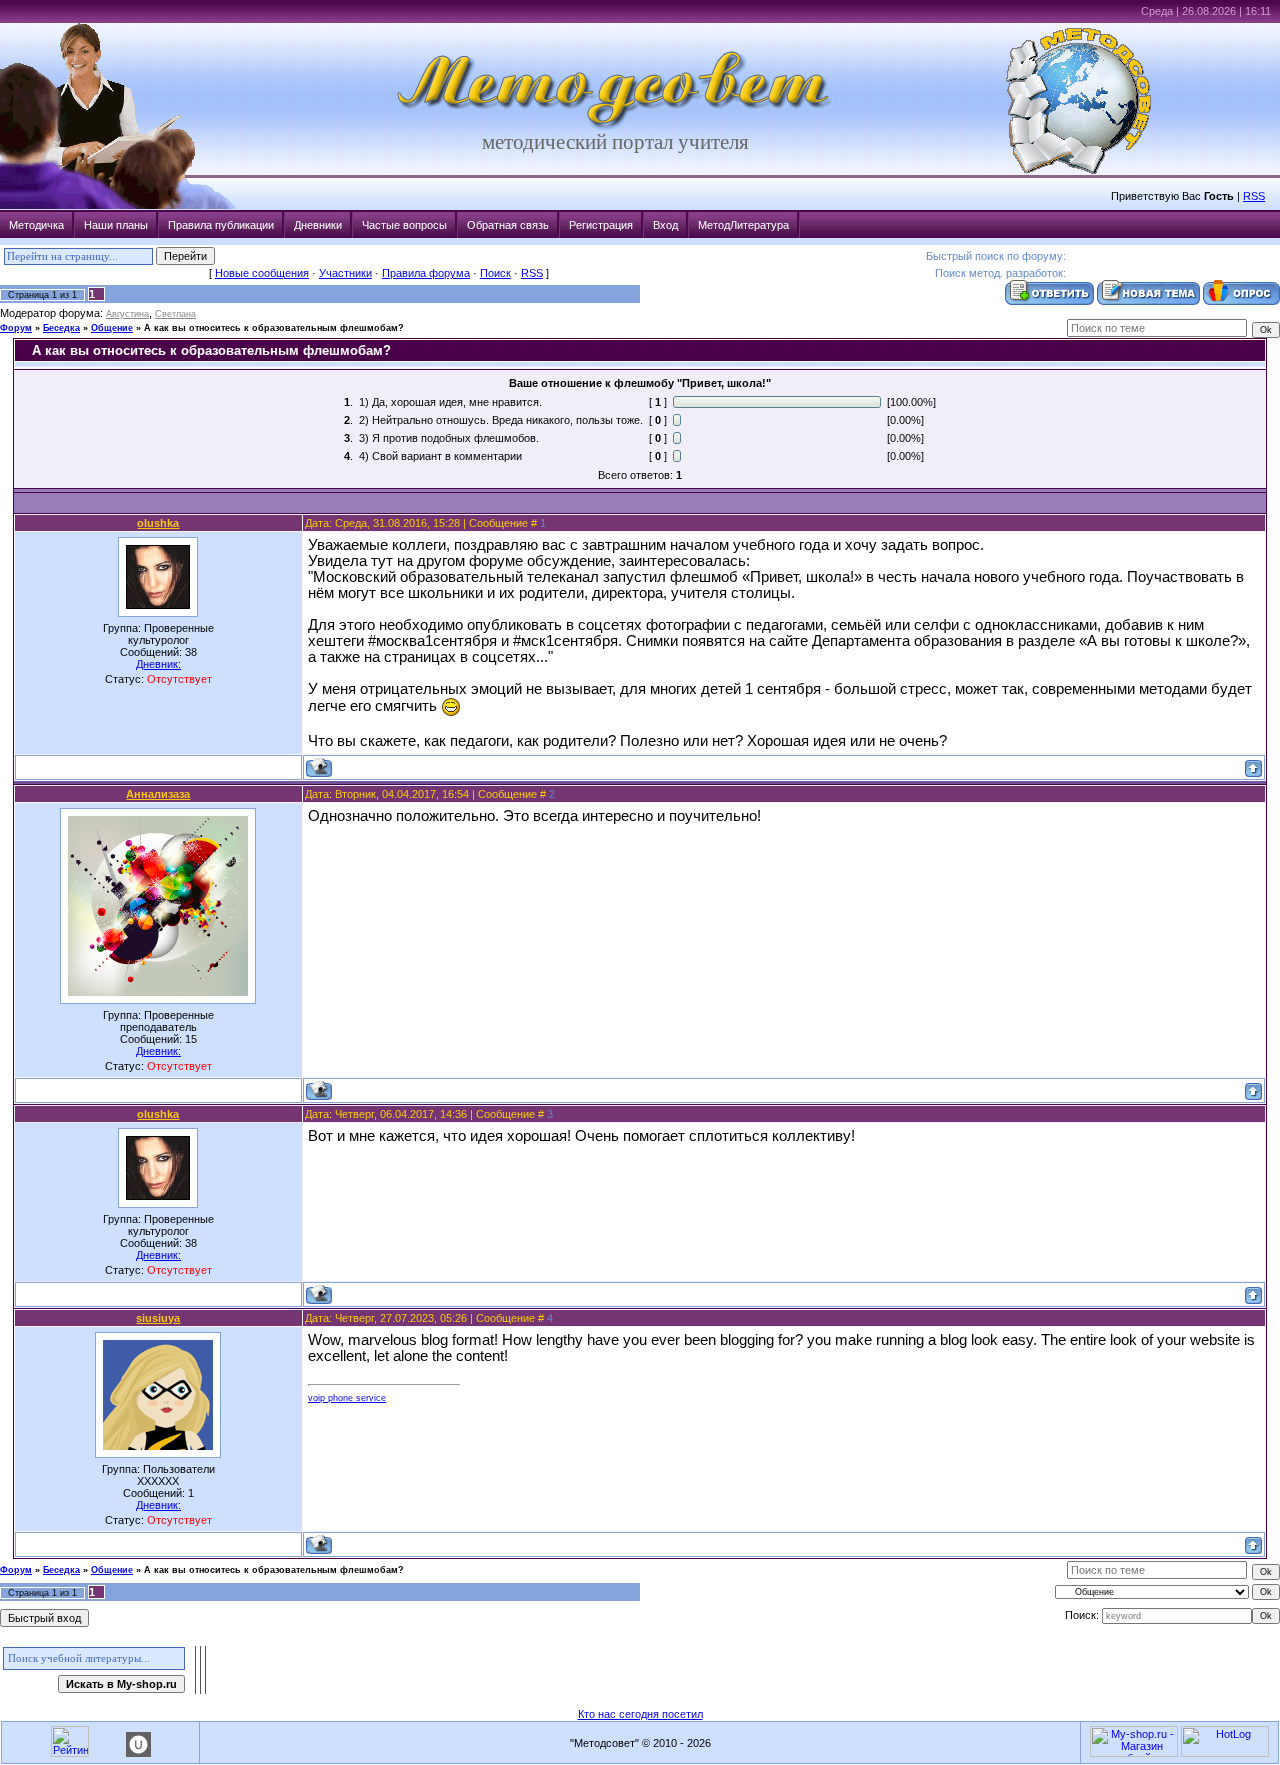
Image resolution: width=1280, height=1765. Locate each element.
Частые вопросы (404, 225)
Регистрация (601, 225)
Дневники (318, 225)
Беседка (61, 328)
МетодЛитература (743, 225)
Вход (665, 225)
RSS (1254, 196)
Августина (127, 314)
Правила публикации (221, 225)
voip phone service (347, 1398)
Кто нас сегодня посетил (640, 1714)
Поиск (495, 273)
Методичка (36, 225)
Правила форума (426, 273)
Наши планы (116, 225)
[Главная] (615, 126)
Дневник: (158, 664)
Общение (112, 328)
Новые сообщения (262, 273)
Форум (16, 328)
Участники (345, 273)
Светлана (175, 314)
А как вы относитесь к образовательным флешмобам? (274, 328)
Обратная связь (508, 225)
